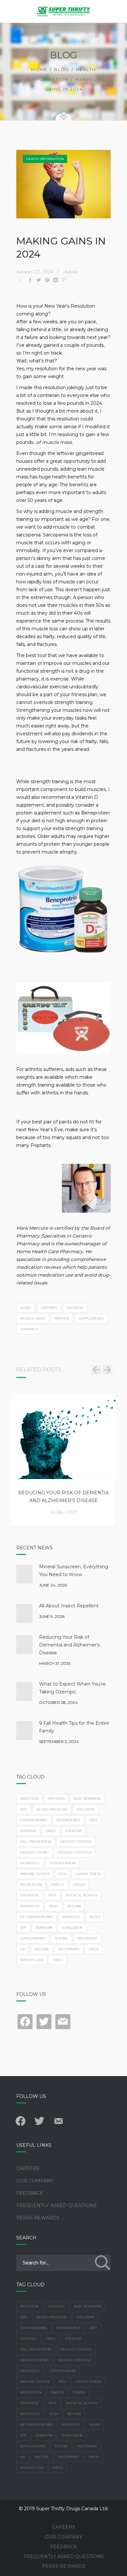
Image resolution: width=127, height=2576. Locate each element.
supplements (91, 1318)
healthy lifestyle (75, 1852)
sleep (95, 1917)
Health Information (45, 159)
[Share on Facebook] (30, 280)
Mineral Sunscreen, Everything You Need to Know (74, 1571)
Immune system (35, 1874)
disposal (28, 1831)
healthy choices (76, 1842)
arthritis (49, 1308)
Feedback (30, 2193)
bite (24, 1809)
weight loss (32, 1960)
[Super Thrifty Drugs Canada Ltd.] (63, 11)
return (74, 1906)
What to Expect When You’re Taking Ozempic (72, 1688)
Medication (31, 1885)
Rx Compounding (36, 1917)
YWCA (58, 1960)
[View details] (64, 1436)
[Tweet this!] (39, 280)
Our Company (35, 2181)
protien (62, 1318)
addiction (29, 1799)
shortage (71, 1917)
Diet (93, 1820)
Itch (62, 1874)
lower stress (88, 1874)
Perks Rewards (38, 2218)
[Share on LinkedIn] (56, 280)
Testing (61, 1938)
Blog (62, 69)
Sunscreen (72, 1928)
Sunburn (44, 1928)
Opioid (79, 1885)
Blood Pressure (52, 1809)
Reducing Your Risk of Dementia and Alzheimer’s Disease (63, 1497)
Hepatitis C (30, 1863)
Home (39, 69)
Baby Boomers (87, 1799)
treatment (87, 1938)
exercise (75, 1308)
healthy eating (35, 1852)
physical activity (81, 1895)
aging (26, 1308)
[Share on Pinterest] (47, 280)
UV (23, 1949)
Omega (57, 1885)
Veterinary (69, 1949)
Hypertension (62, 1863)
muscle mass (33, 1318)
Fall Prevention (36, 1842)
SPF (23, 1928)
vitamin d (29, 1329)
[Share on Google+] (64, 280)
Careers (28, 2168)
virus (94, 1949)
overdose (30, 1895)
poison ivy (30, 1906)
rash (53, 1906)
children (85, 1809)
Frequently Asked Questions (56, 2205)
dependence (68, 1820)
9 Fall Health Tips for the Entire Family (74, 1727)
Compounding (34, 1820)
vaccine (42, 1949)
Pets (52, 1895)
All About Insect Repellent (69, 1606)
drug (51, 1831)
